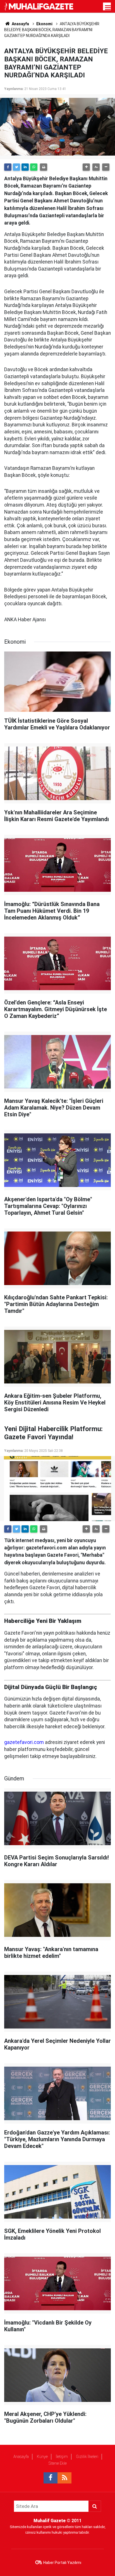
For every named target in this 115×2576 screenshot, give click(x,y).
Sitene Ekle (58, 2463)
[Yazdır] (44, 167)
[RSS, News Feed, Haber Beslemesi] (64, 2478)
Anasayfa (21, 2457)
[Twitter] (16, 167)
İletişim (62, 2457)
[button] (86, 167)
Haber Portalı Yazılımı (62, 2563)
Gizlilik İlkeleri (87, 2457)
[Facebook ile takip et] (51, 2478)
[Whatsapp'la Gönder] (34, 167)
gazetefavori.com (24, 1742)
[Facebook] (8, 167)
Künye (42, 2457)
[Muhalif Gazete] (39, 6)
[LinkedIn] (25, 167)
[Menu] (108, 8)
